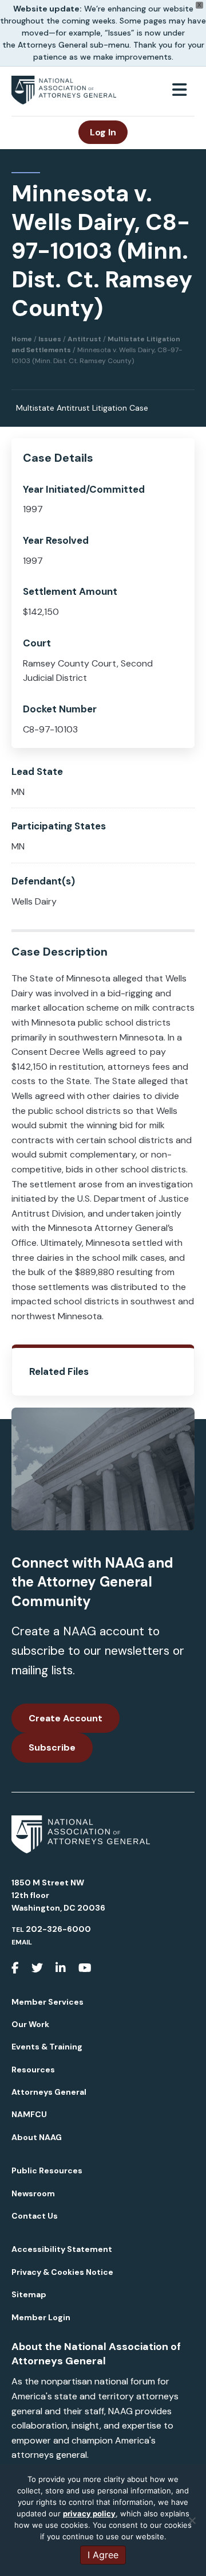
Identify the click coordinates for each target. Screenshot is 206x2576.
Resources (33, 2070)
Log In (103, 132)
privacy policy (89, 2513)
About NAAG (37, 2137)
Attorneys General (49, 2092)
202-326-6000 (58, 1929)
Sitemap (29, 2294)
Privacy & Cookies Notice (62, 2272)
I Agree (103, 2555)
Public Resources (47, 2170)
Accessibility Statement (62, 2249)
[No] (192, 2520)
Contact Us (35, 2216)
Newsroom (33, 2193)
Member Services (47, 2002)
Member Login (41, 2317)
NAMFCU (29, 2114)
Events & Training (47, 2047)
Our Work (30, 2024)
